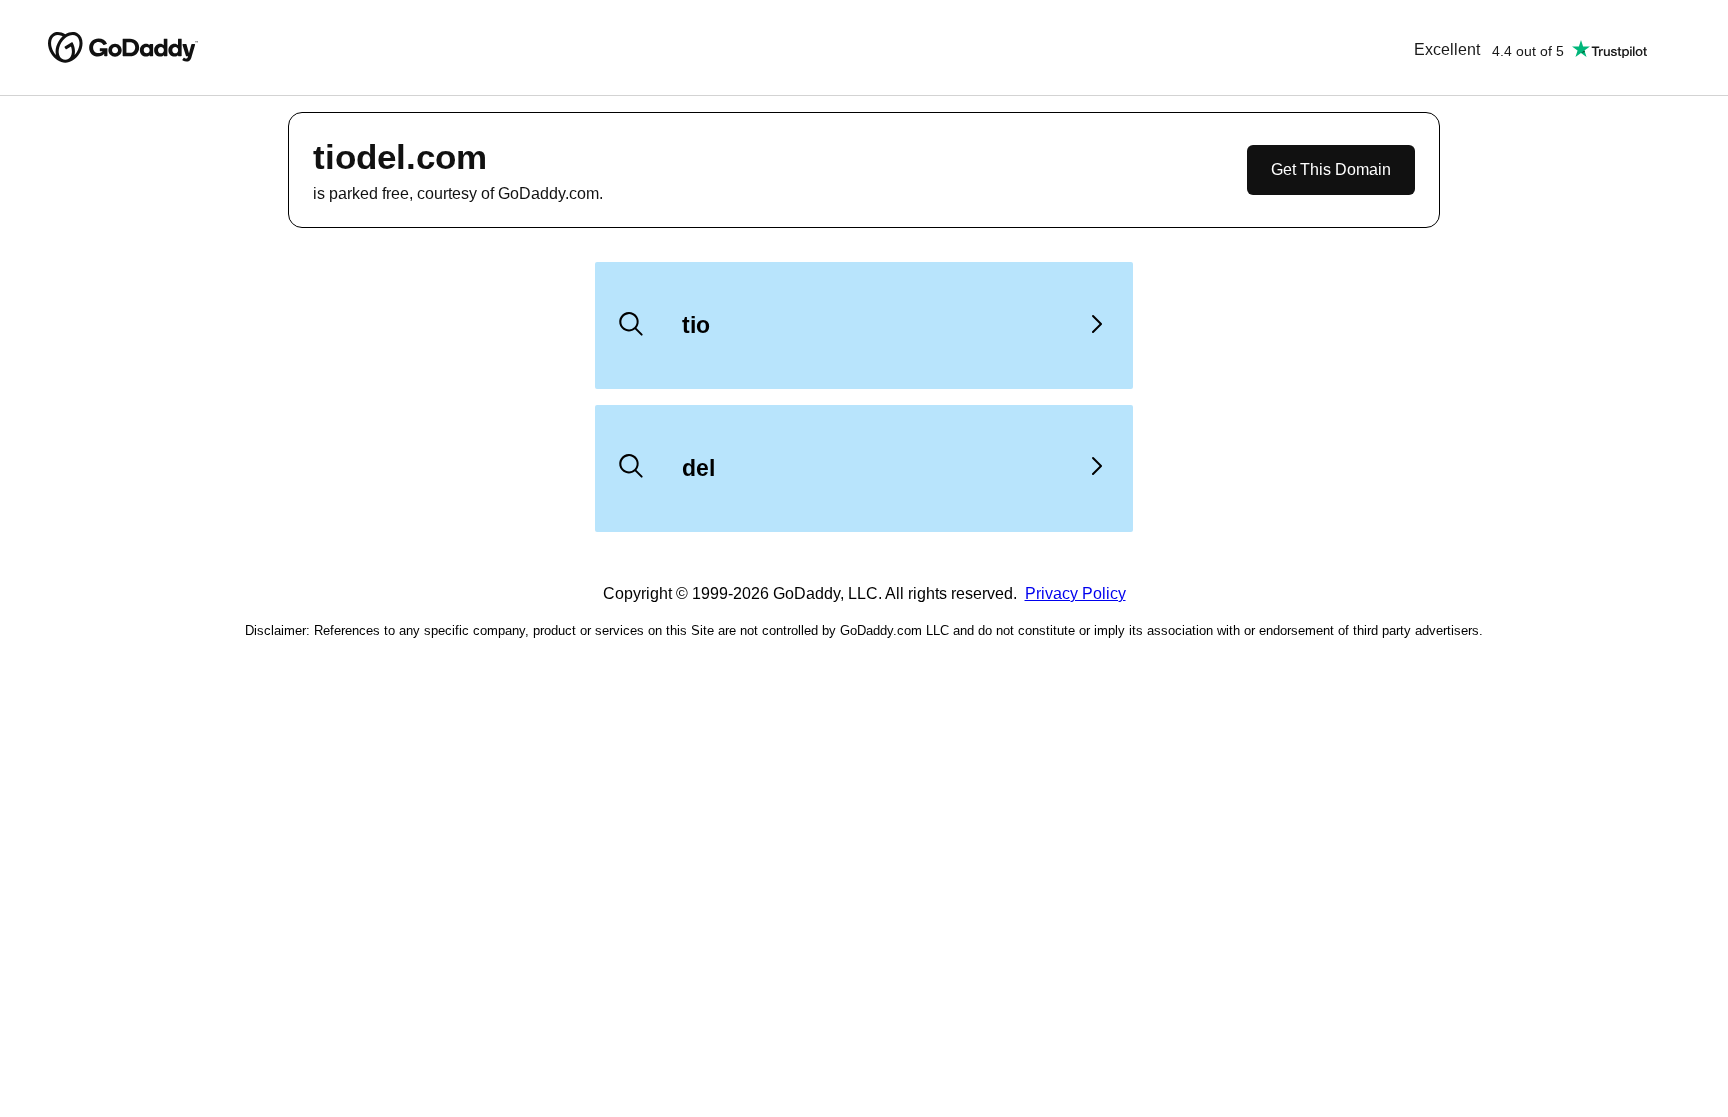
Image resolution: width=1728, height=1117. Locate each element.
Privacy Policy (1075, 593)
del (698, 468)
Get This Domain (1331, 169)
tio (696, 325)
